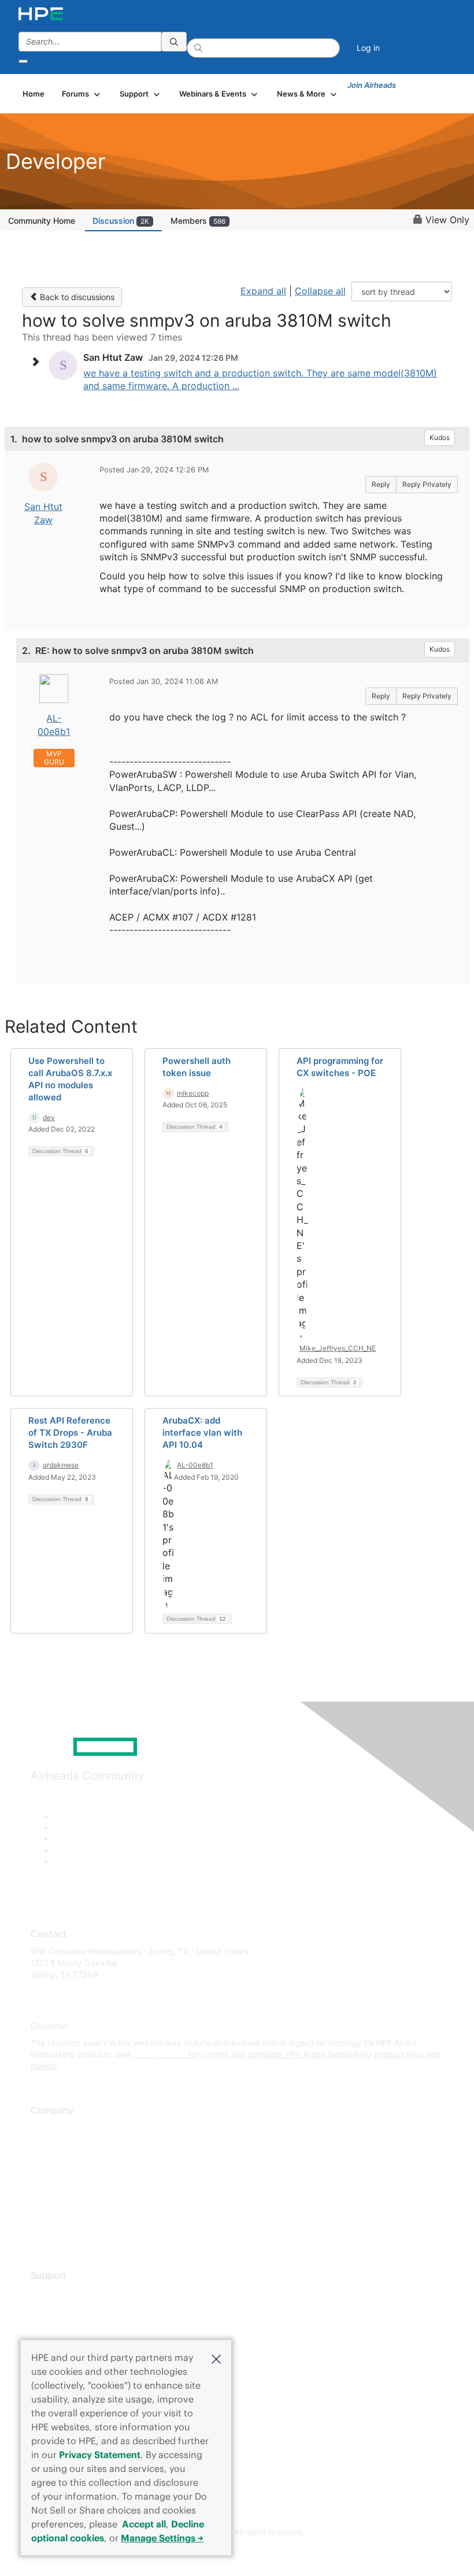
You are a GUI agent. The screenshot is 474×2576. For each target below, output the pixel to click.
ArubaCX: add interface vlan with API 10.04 (202, 1433)
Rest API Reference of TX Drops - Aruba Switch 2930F (70, 1433)
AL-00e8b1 (195, 1465)
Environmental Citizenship (79, 2179)
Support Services (63, 2293)
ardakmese (61, 1465)
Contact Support (62, 2310)
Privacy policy (57, 2196)
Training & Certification (73, 2327)
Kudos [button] (440, 437)
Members (198, 221)
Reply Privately (427, 484)
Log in (368, 48)
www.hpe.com (159, 2054)
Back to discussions (76, 297)
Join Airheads (372, 85)
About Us (48, 2128)
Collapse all (320, 291)
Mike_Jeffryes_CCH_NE (338, 1348)
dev (49, 1117)
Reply (381, 484)
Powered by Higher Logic (237, 2553)
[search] (174, 42)
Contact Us (52, 2162)
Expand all (263, 291)
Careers (45, 2145)
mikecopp (193, 1093)
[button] (216, 2358)
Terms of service (62, 2213)
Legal (41, 2231)
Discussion (121, 221)
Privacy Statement (100, 2455)
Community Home (42, 221)
